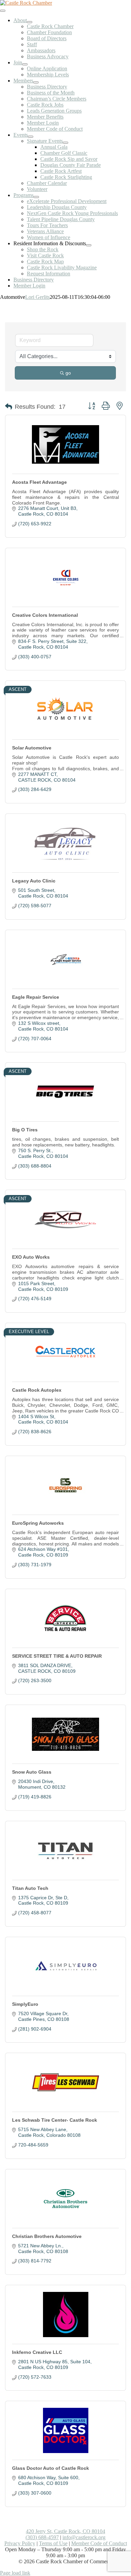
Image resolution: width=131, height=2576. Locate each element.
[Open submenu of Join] (25, 64)
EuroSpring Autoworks (38, 1523)
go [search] (68, 373)
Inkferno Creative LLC (37, 2352)
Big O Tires (25, 1130)
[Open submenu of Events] (31, 137)
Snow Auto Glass (32, 1772)
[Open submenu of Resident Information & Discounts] (89, 245)
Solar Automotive (32, 748)
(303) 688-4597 (42, 2537)
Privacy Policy (20, 2543)
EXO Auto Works (31, 1257)
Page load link (15, 2573)
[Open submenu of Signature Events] (65, 143)
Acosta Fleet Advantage (39, 482)
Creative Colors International (45, 615)
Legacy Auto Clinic (34, 881)
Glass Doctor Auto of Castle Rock (51, 2468)
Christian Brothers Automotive (47, 2236)
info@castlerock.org (84, 2537)
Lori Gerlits (37, 297)
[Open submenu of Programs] (36, 197)
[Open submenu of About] (30, 22)
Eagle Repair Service (36, 997)
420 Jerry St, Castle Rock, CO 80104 (65, 2531)
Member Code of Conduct (99, 2543)
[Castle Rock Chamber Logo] (26, 3)
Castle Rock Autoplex (37, 1390)
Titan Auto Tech (30, 1888)
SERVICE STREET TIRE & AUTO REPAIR (57, 1656)
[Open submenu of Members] (36, 82)
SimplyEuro (25, 2004)
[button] (9, 407)
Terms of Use (53, 2543)
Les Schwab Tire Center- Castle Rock (55, 2120)
